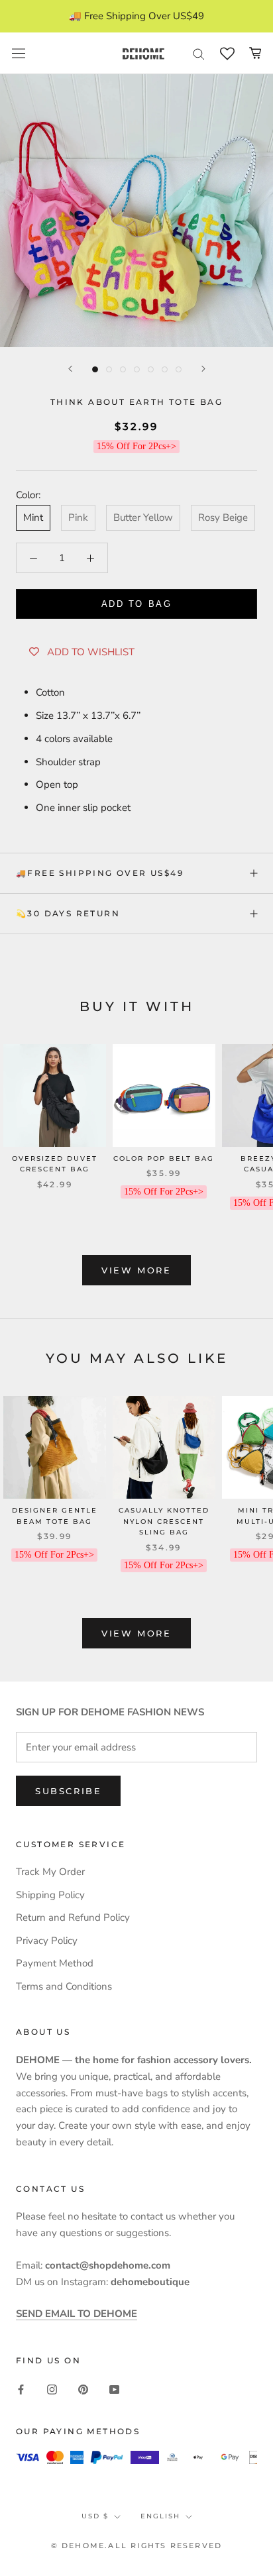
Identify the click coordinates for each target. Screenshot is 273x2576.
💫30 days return (68, 913)
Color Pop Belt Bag (164, 1158)
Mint (33, 517)
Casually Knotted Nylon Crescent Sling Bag (164, 1521)
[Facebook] (21, 2389)
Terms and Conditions (64, 1986)
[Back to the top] (247, 1920)
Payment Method (55, 1963)
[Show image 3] (123, 369)
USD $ (95, 2516)
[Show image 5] (151, 369)
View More (136, 1270)
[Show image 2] (109, 369)
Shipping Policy (50, 1895)
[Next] (203, 369)
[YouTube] (114, 2389)
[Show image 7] (179, 369)
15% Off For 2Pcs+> (136, 446)
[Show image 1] (95, 369)
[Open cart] (255, 53)
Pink (78, 517)
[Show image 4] (137, 369)
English (160, 2516)
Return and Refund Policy (73, 1917)
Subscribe (68, 1791)
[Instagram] (52, 2389)
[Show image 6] (165, 369)
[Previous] (70, 369)
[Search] (199, 53)
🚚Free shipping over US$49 (100, 873)
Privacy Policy (47, 1941)
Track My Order (50, 1872)
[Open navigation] (19, 54)
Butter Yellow (143, 517)
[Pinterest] (83, 2389)
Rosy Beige (223, 517)
